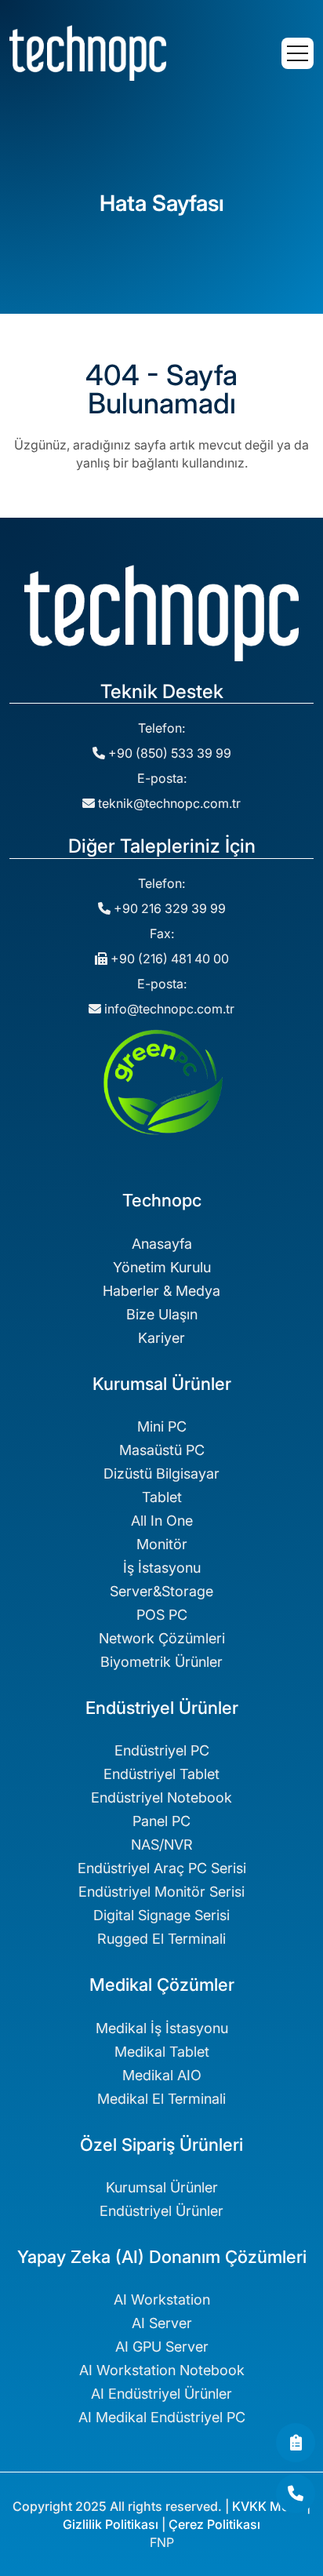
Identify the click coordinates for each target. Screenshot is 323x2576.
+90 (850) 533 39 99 (168, 753)
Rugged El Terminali (161, 1939)
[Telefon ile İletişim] (296, 2494)
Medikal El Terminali (161, 2099)
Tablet (162, 1497)
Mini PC (162, 1426)
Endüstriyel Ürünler (161, 2211)
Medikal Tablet (162, 2052)
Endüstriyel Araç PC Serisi (162, 1868)
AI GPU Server (162, 2347)
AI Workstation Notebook (162, 2370)
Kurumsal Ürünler (162, 2187)
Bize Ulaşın (162, 1314)
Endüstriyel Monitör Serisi (161, 1892)
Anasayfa (162, 1244)
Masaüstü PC (162, 1450)
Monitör (162, 1544)
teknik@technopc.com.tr (169, 803)
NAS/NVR (162, 1845)
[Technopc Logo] (88, 52)
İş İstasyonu (162, 1568)
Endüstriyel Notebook (161, 1797)
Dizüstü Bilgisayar (161, 1474)
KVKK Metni (268, 2506)
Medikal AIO (162, 2075)
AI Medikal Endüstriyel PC (162, 2417)
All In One (162, 1521)
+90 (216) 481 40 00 (168, 959)
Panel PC (161, 1821)
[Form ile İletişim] (296, 2443)
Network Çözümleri (162, 1638)
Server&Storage (161, 1591)
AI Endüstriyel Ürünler (161, 2394)
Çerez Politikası (214, 2524)
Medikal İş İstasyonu (162, 2028)
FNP (162, 2542)
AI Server (162, 2323)
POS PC (162, 1615)
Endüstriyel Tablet (161, 1774)
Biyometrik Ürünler (161, 1662)
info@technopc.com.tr (169, 1009)
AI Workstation (162, 2299)
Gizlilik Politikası (111, 2524)
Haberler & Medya (161, 1291)
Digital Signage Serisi (161, 1915)
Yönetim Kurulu (162, 1267)
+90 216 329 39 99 (168, 908)
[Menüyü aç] (298, 53)
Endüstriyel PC (162, 1750)
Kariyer (161, 1338)
